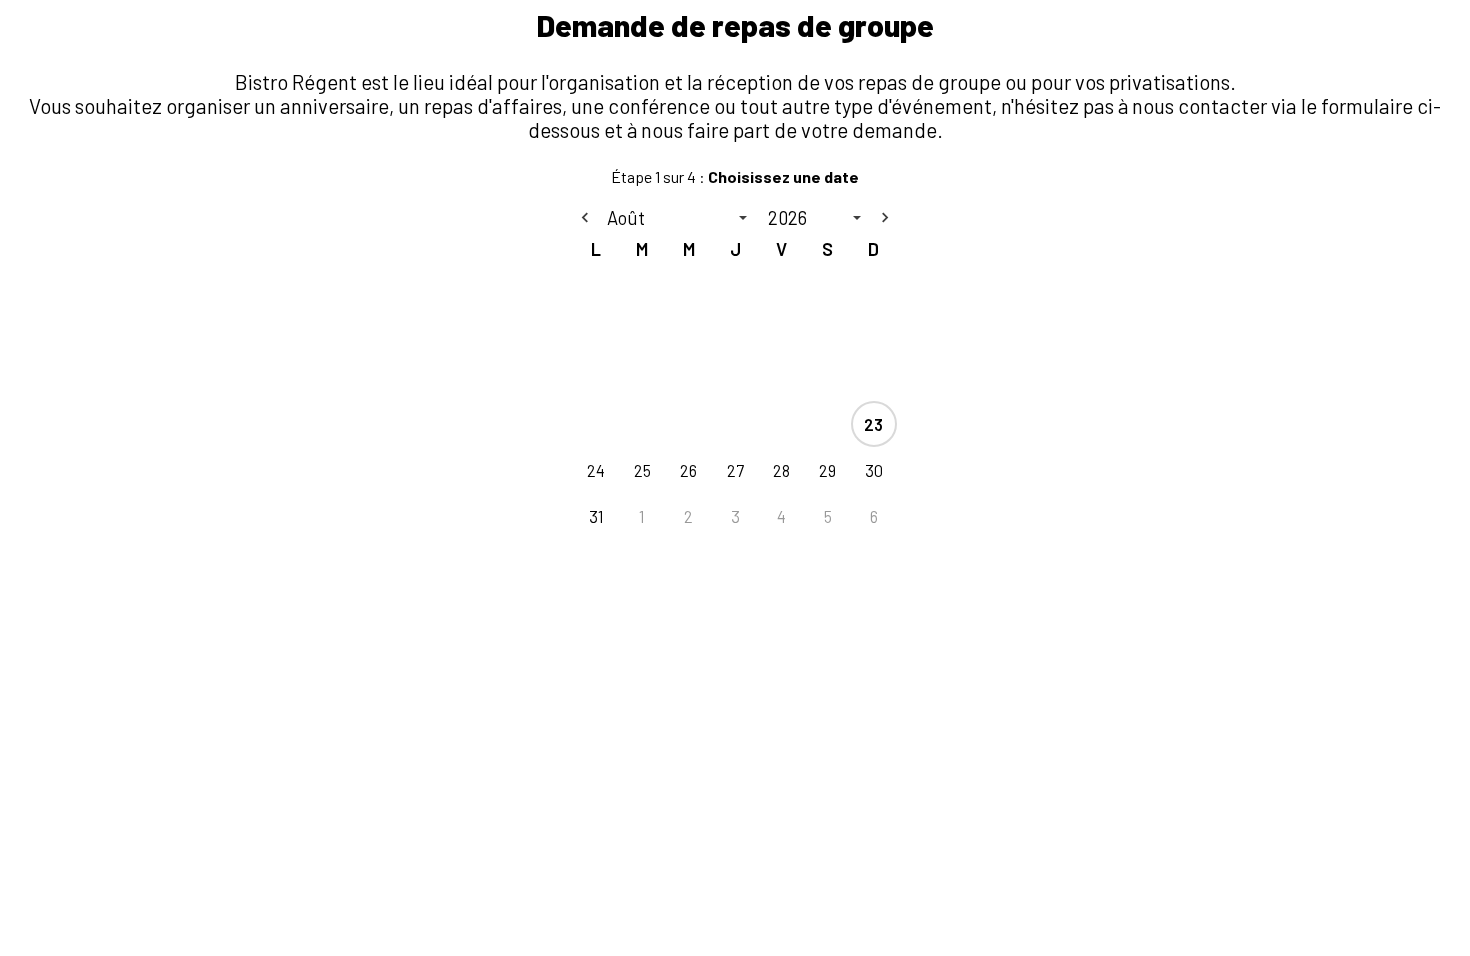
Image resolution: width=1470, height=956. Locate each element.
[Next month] (885, 218)
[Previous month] (585, 218)
